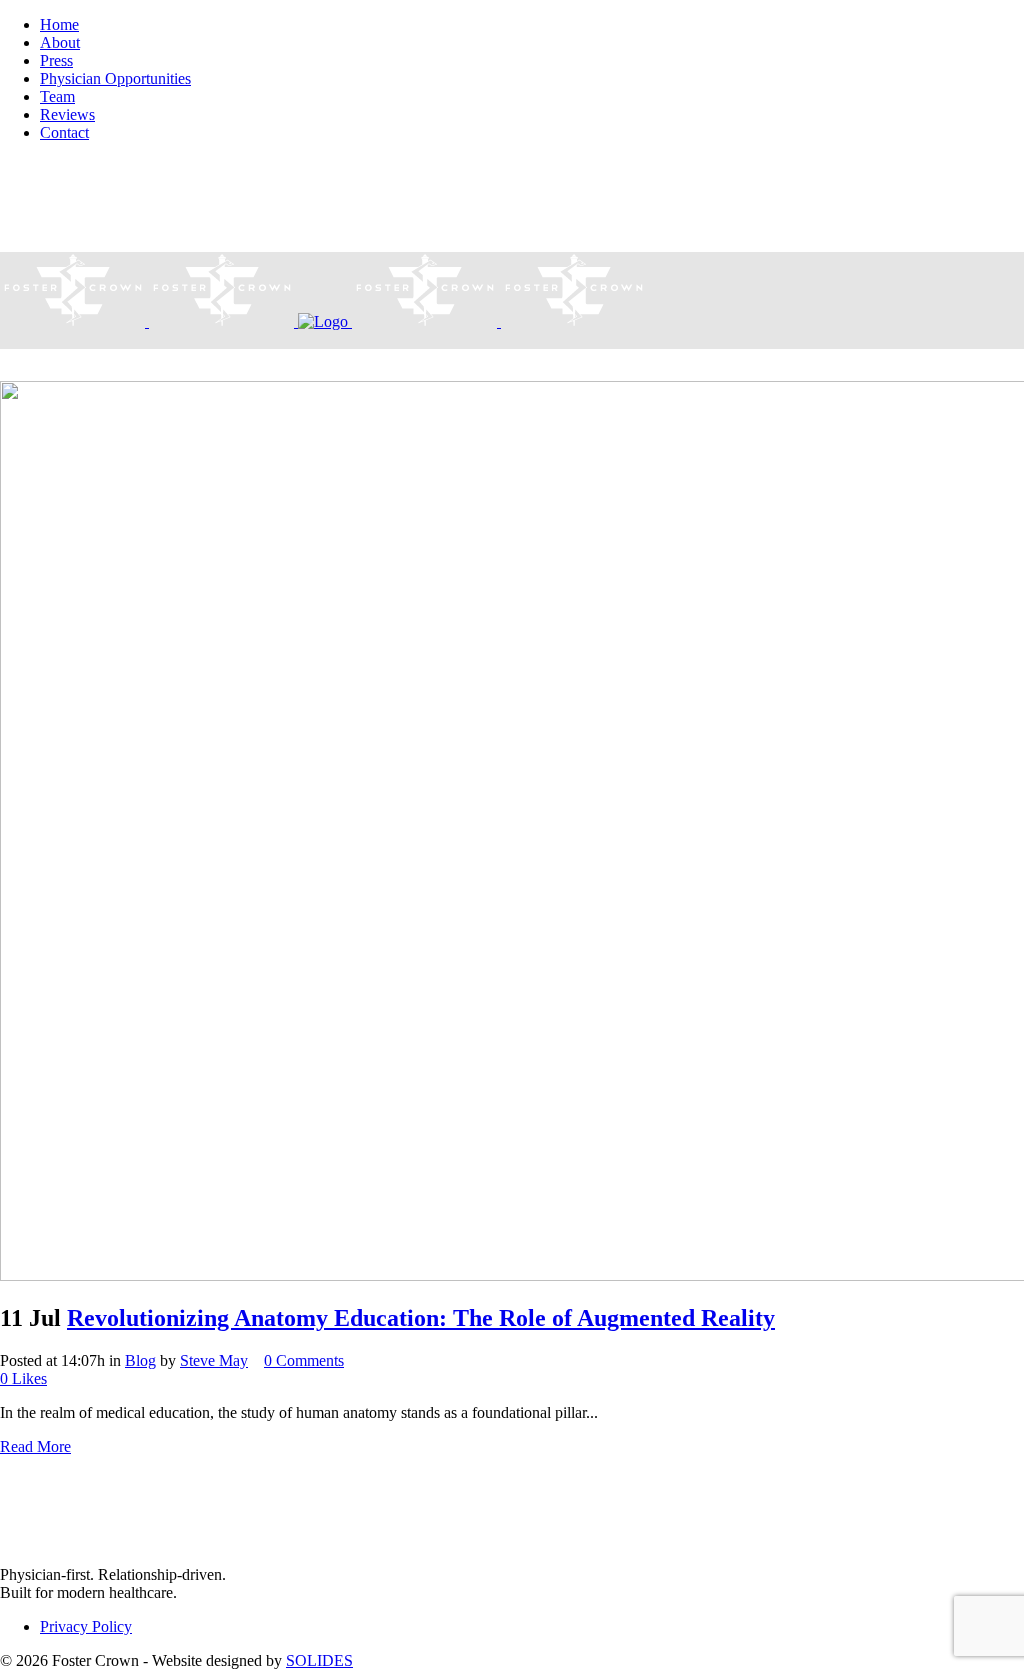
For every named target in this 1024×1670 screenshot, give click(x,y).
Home (59, 24)
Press (56, 60)
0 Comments (304, 1360)
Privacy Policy (86, 1626)
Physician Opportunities (115, 78)
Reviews (67, 114)
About (60, 42)
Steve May (214, 1360)
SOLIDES (319, 1660)
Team (57, 96)
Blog (140, 1360)
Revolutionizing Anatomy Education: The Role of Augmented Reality (421, 1318)
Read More (35, 1446)
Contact (64, 132)
